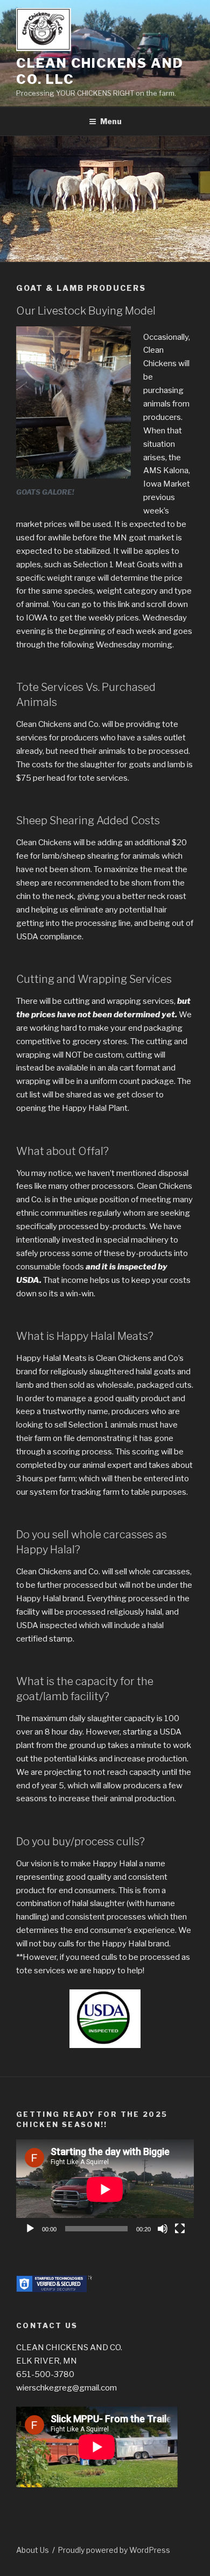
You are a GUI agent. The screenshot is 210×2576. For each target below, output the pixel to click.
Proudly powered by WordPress (114, 2550)
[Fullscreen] (180, 2229)
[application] (105, 2189)
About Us (33, 2550)
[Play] (30, 2229)
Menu (111, 121)
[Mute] (163, 2229)
